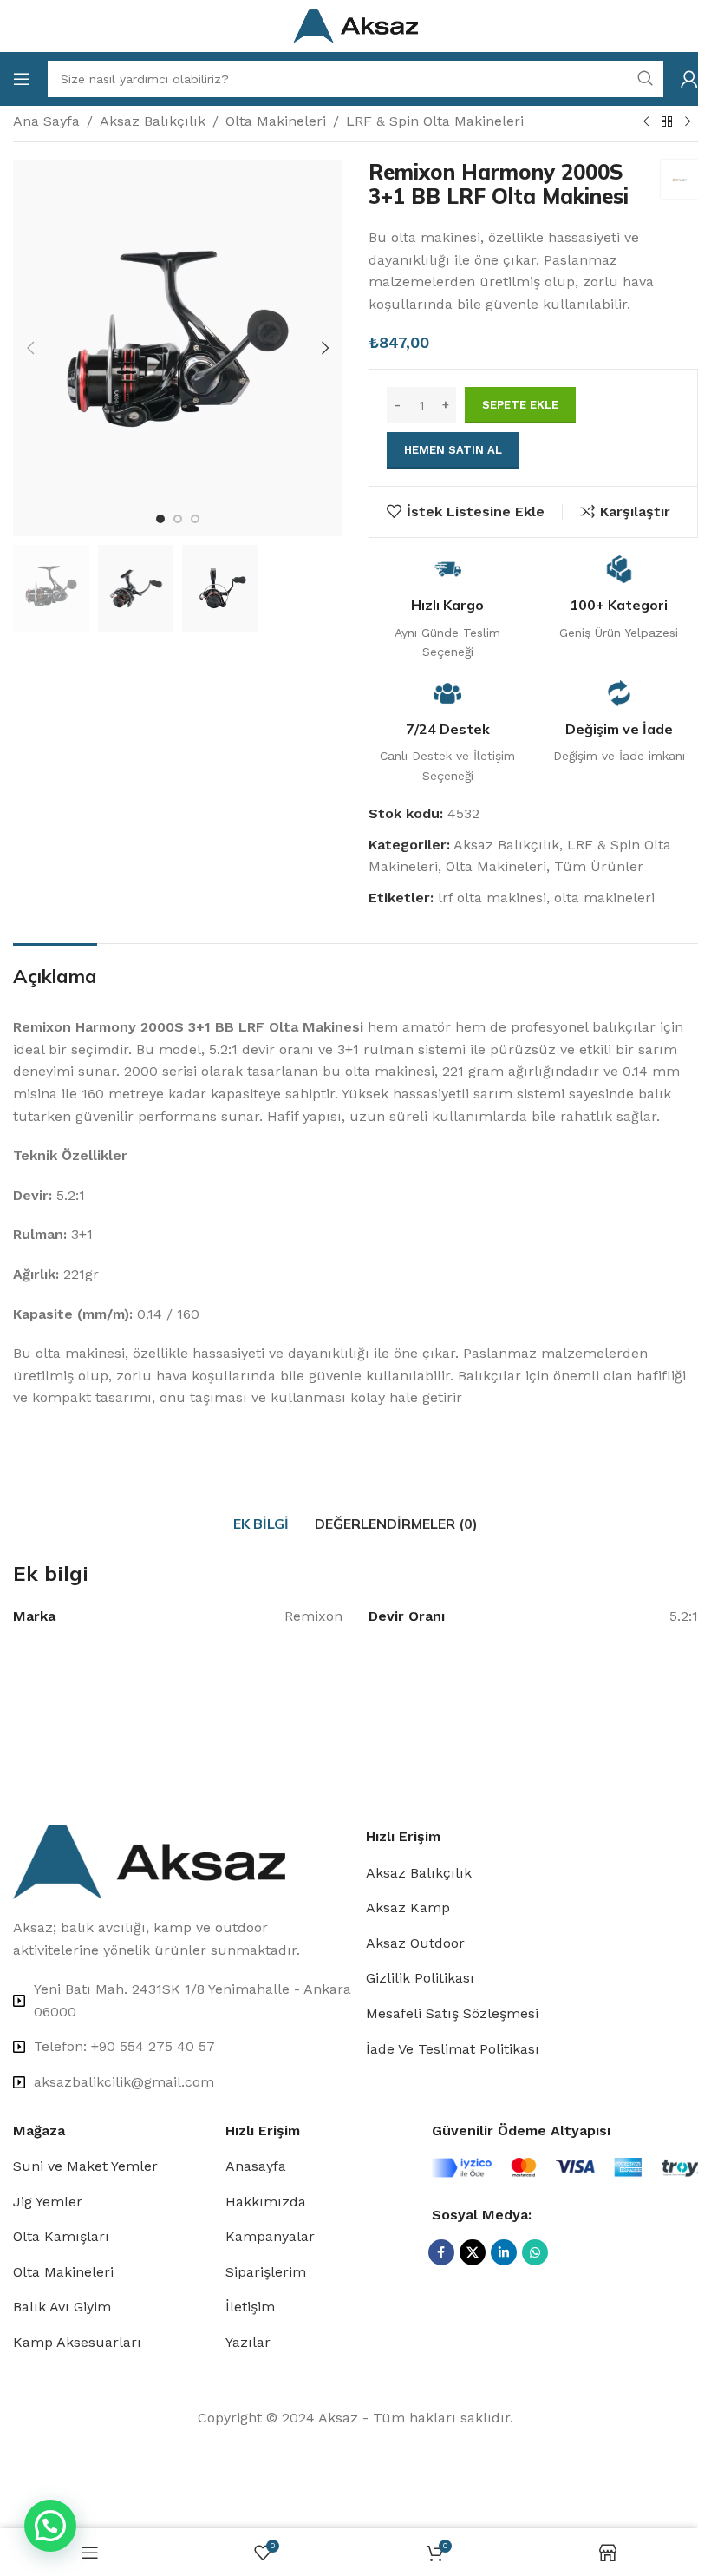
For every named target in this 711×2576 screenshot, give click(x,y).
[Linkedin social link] (504, 2252)
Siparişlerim (266, 2272)
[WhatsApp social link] (535, 2252)
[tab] (261, 1524)
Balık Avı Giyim (62, 2307)
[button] (30, 348)
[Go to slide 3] (195, 519)
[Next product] (688, 122)
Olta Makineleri (276, 121)
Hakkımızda (266, 2202)
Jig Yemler (48, 2202)
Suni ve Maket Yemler (85, 2166)
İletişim (250, 2307)
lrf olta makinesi (492, 898)
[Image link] (149, 1861)
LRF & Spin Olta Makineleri (435, 121)
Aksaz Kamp (408, 1907)
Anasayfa (256, 2166)
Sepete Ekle (520, 405)
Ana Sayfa (46, 121)
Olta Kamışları (61, 2236)
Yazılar (248, 2342)
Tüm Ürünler (599, 866)
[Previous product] (646, 122)
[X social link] (473, 2252)
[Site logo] (356, 25)
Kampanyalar (270, 2236)
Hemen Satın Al (453, 450)
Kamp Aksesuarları (77, 2342)
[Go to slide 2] (178, 519)
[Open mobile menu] (22, 79)
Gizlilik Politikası (420, 1978)
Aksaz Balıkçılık (153, 121)
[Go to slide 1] (160, 519)
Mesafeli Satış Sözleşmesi (452, 2013)
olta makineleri (604, 898)
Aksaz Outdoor (415, 1943)
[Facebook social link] (441, 2252)
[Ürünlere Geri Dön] (667, 122)
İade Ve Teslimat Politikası (453, 2049)
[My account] (689, 79)
